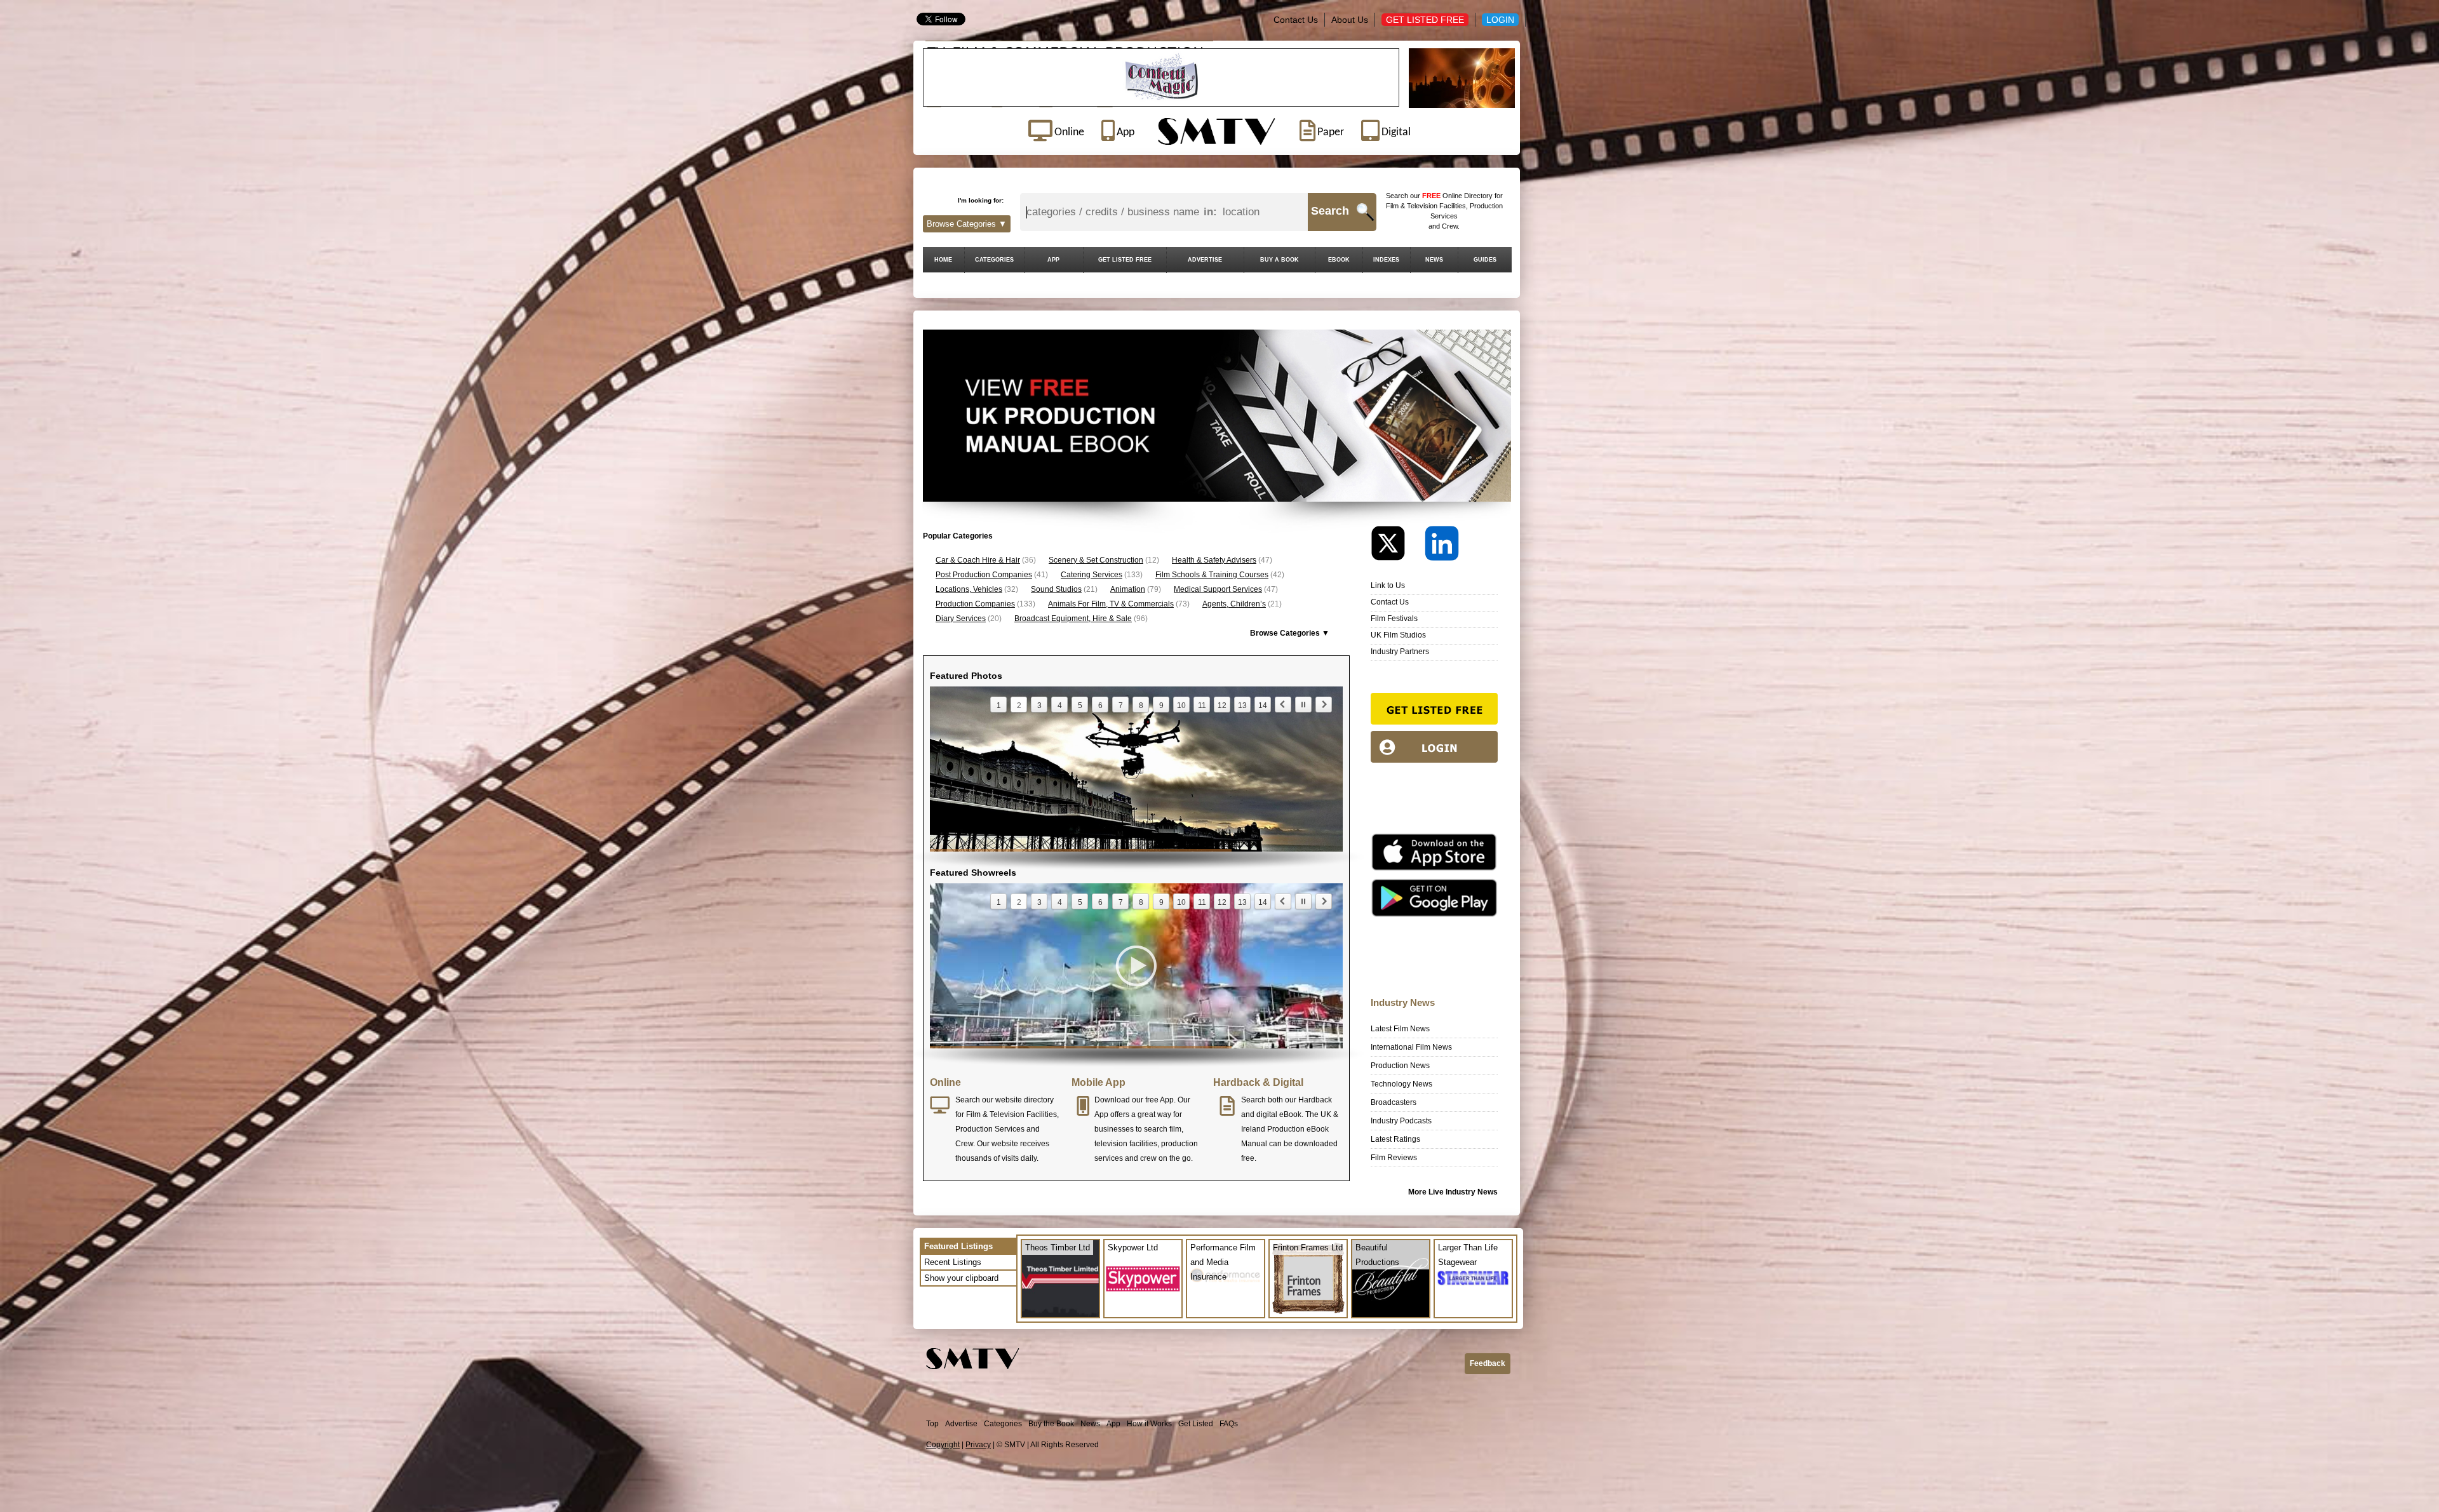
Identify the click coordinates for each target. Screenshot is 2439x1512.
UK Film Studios (1398, 635)
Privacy (978, 1445)
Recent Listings (953, 1262)
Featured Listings (958, 1246)
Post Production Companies (984, 575)
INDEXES (1386, 260)
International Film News (1411, 1047)
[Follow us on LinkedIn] (1442, 546)
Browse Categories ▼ (967, 224)
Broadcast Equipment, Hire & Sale (1073, 619)
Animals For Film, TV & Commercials (1111, 604)
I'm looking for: (981, 200)
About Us (1350, 20)
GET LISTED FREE (1125, 260)
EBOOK (1339, 260)
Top (932, 1424)
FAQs (1229, 1424)
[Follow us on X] (1397, 546)
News (1090, 1424)
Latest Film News (1400, 1029)
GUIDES (1485, 260)
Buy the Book (1051, 1424)
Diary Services (961, 619)
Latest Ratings (1395, 1139)
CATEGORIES (994, 260)
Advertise (961, 1424)
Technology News (1401, 1084)
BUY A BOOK (1280, 260)
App (1113, 1424)
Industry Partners (1400, 652)
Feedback (1488, 1363)
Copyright (943, 1445)
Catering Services (1092, 575)
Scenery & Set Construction (1096, 560)
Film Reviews (1394, 1158)
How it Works (1149, 1424)
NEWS (1434, 260)
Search (1330, 211)
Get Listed (1196, 1424)
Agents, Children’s (1234, 604)
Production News (1400, 1066)
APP (1053, 260)
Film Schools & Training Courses (1212, 575)
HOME (943, 260)
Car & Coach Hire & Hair (978, 560)
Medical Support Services (1218, 589)
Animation (1128, 589)
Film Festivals (1394, 619)
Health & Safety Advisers (1214, 560)
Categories (1003, 1424)
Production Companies (975, 604)
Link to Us (1388, 585)
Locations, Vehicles (969, 589)
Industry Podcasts (1401, 1121)
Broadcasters (1394, 1102)
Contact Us (1296, 20)
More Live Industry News (1453, 1192)
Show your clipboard (961, 1278)
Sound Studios (1056, 589)
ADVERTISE (1205, 260)
